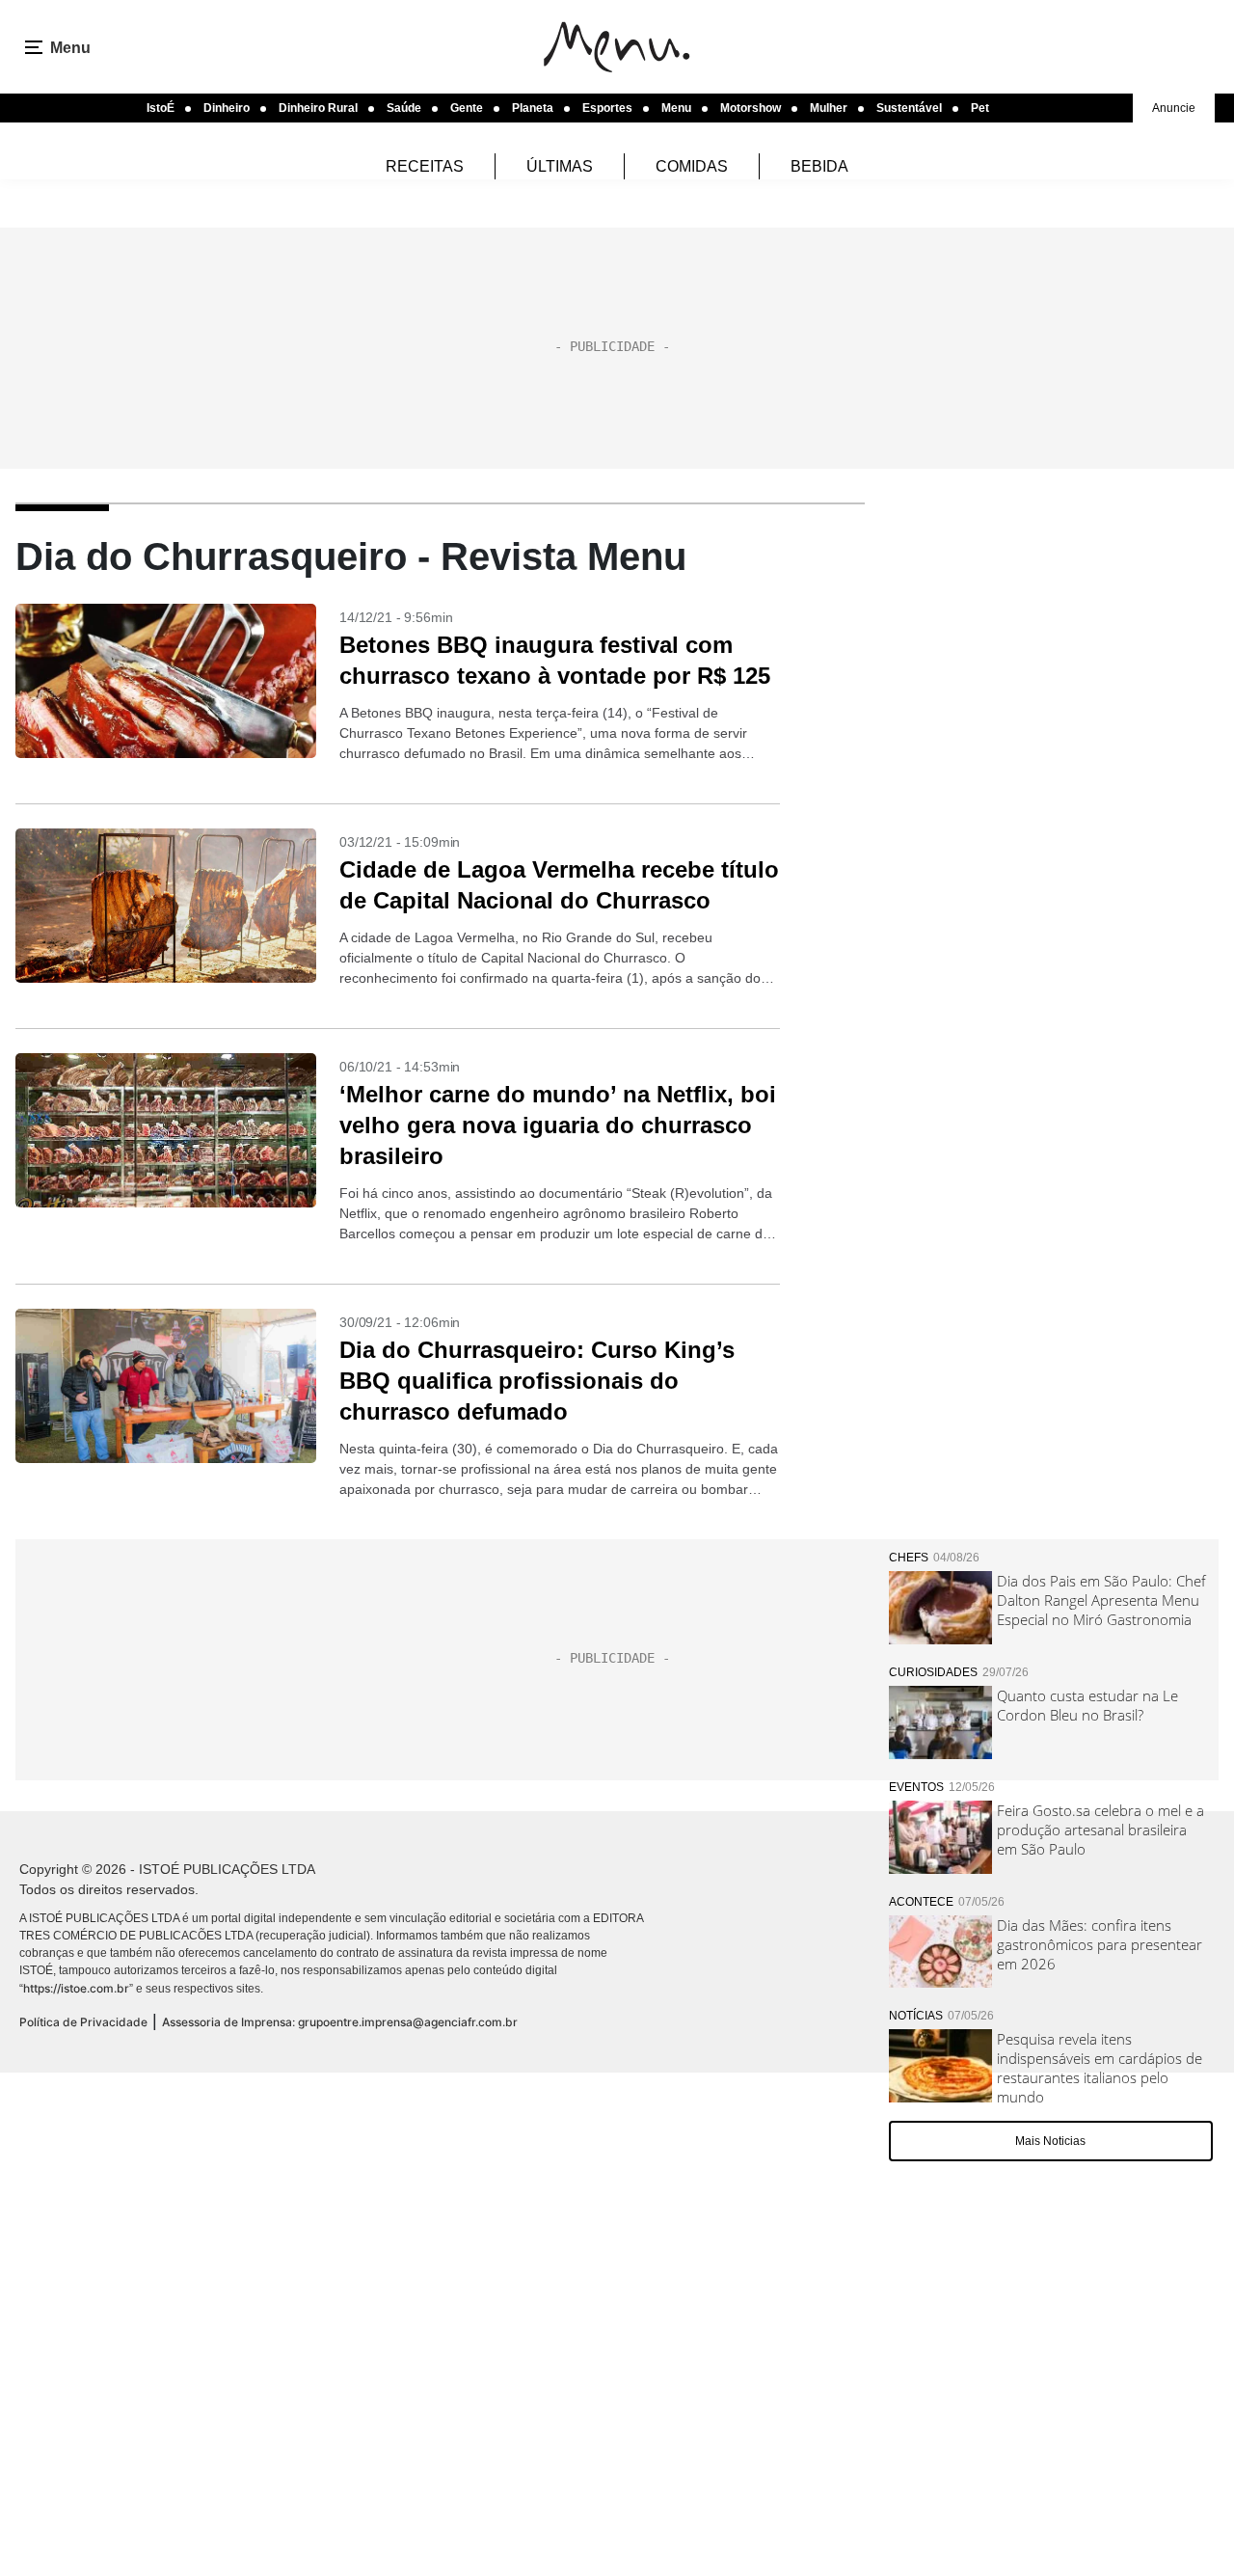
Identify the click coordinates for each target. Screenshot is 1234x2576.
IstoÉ (161, 108)
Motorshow (751, 108)
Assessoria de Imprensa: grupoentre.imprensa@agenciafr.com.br (340, 2022)
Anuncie (1174, 108)
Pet (980, 108)
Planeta (533, 108)
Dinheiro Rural (318, 108)
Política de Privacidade (83, 2022)
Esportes (607, 108)
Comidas (692, 166)
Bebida (819, 166)
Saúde (404, 108)
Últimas (560, 166)
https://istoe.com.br (76, 1988)
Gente (467, 108)
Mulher (829, 108)
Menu (676, 108)
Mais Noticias (1050, 2141)
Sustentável (909, 108)
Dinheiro (227, 108)
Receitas (425, 166)
